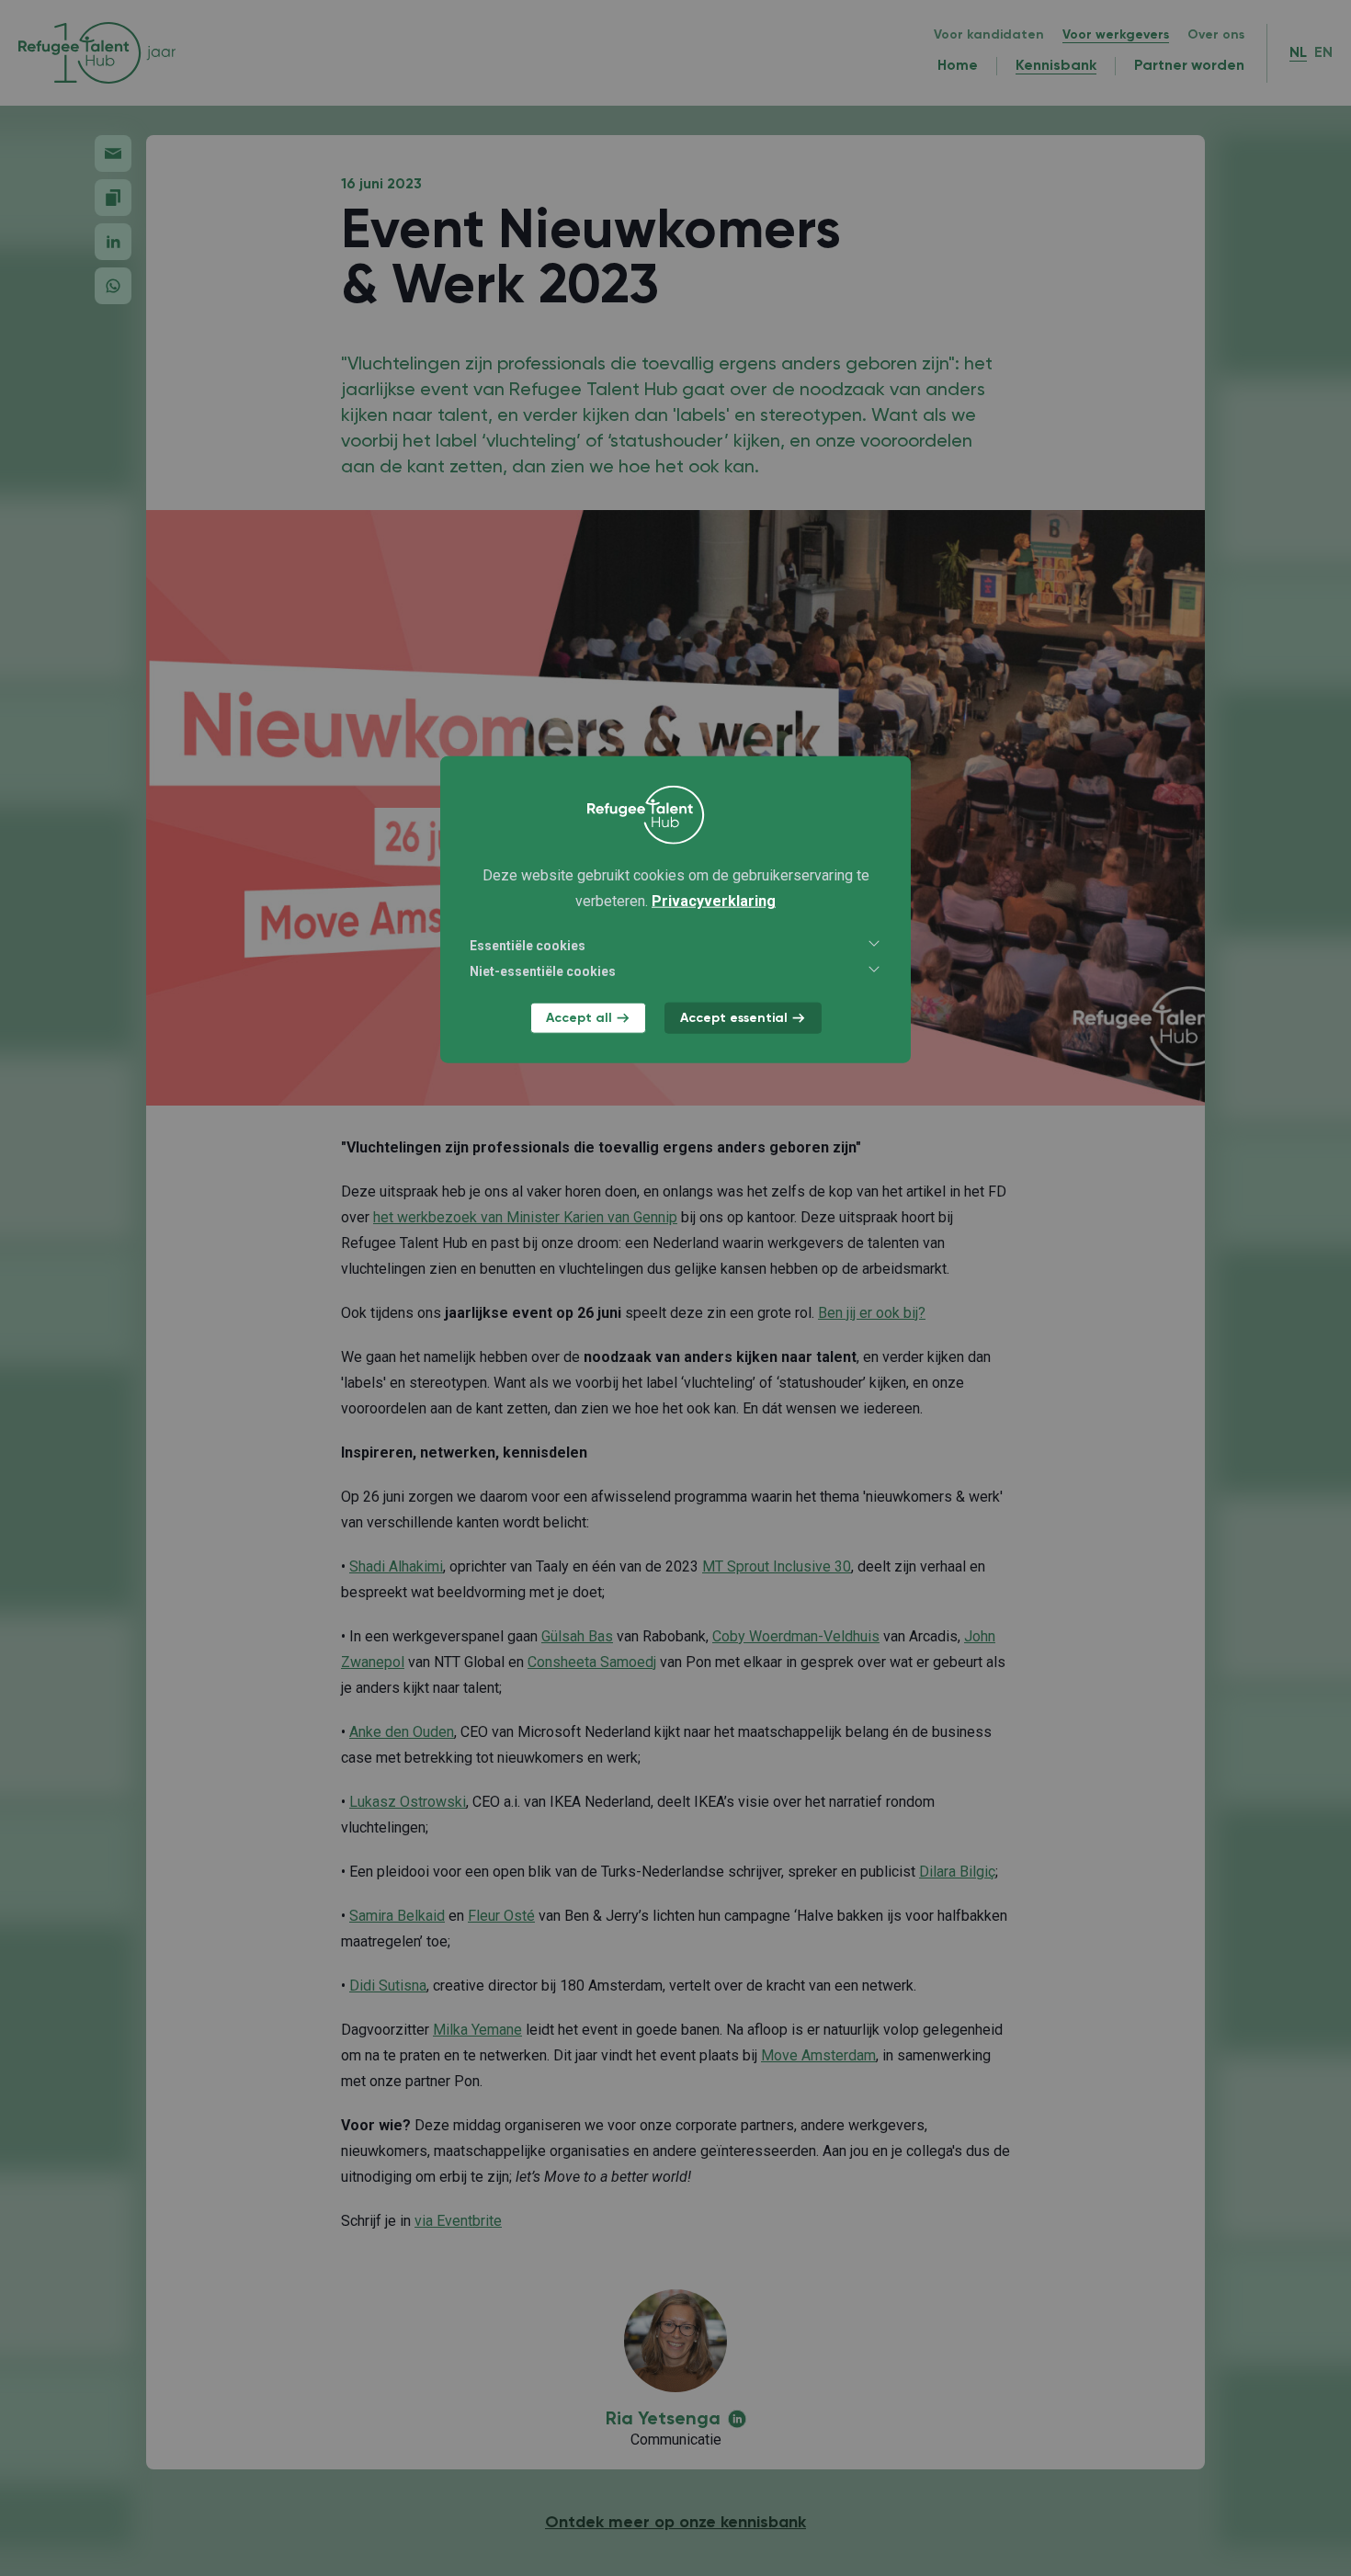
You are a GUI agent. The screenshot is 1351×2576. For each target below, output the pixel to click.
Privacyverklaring (714, 901)
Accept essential (734, 1018)
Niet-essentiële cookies (543, 971)
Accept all (579, 1018)
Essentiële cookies (528, 946)
